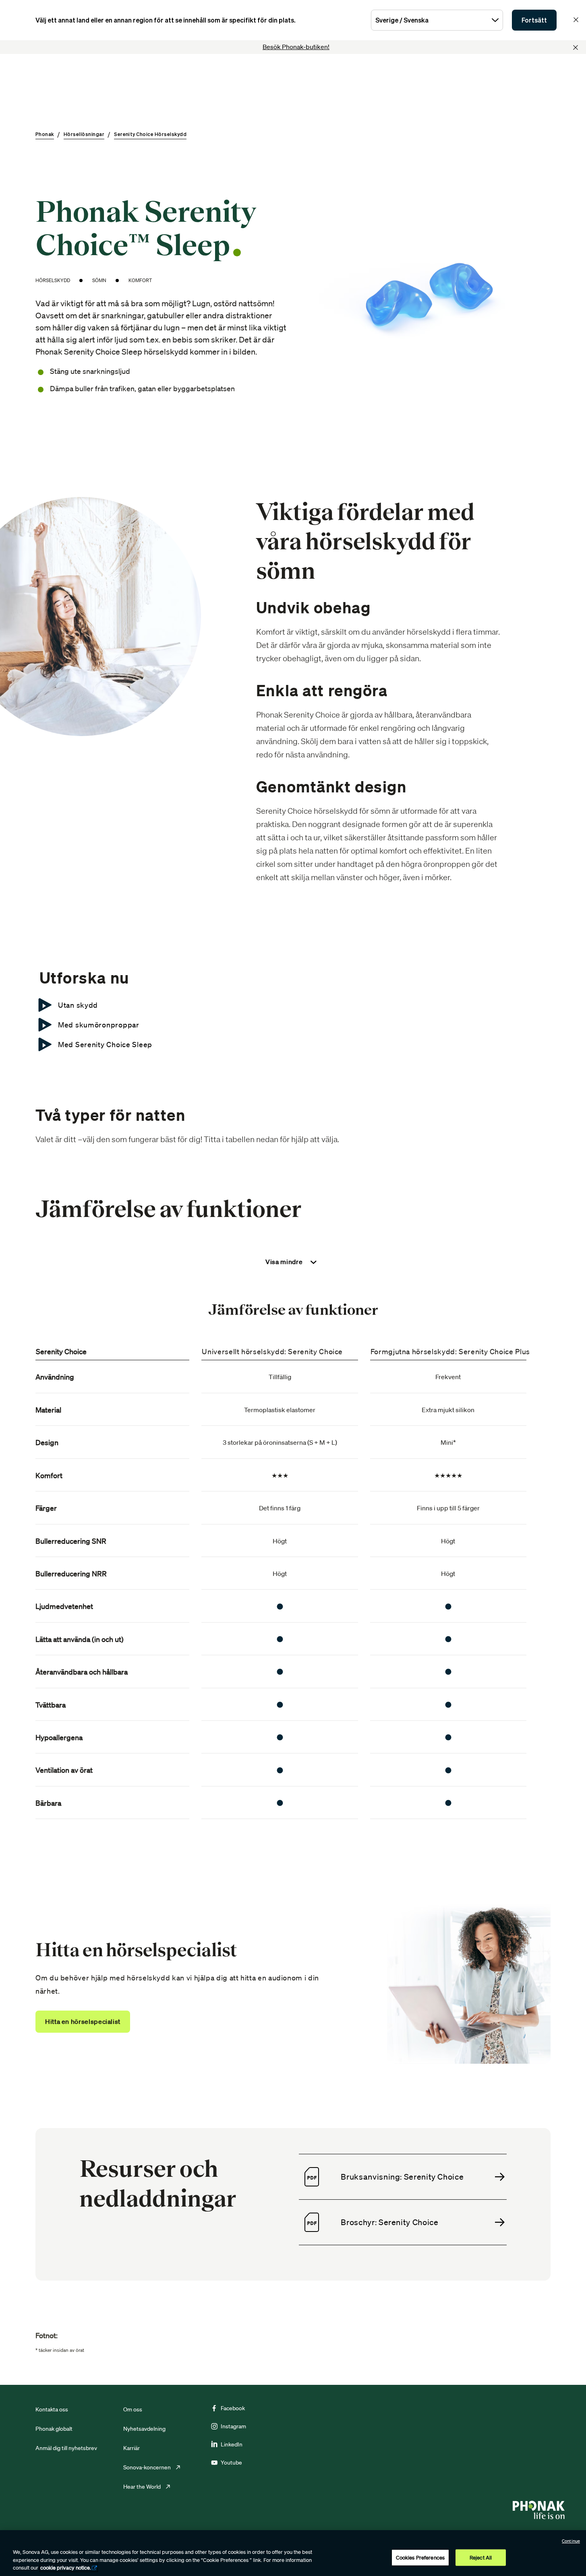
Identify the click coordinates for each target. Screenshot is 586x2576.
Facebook (233, 2408)
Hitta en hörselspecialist (83, 2021)
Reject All (481, 2557)
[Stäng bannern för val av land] (576, 20)
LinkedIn (232, 2444)
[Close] (576, 47)
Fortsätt (534, 20)
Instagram (233, 2426)
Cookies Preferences (420, 2557)
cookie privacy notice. (66, 2568)
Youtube (231, 2463)
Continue (571, 2541)
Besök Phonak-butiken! (296, 47)
